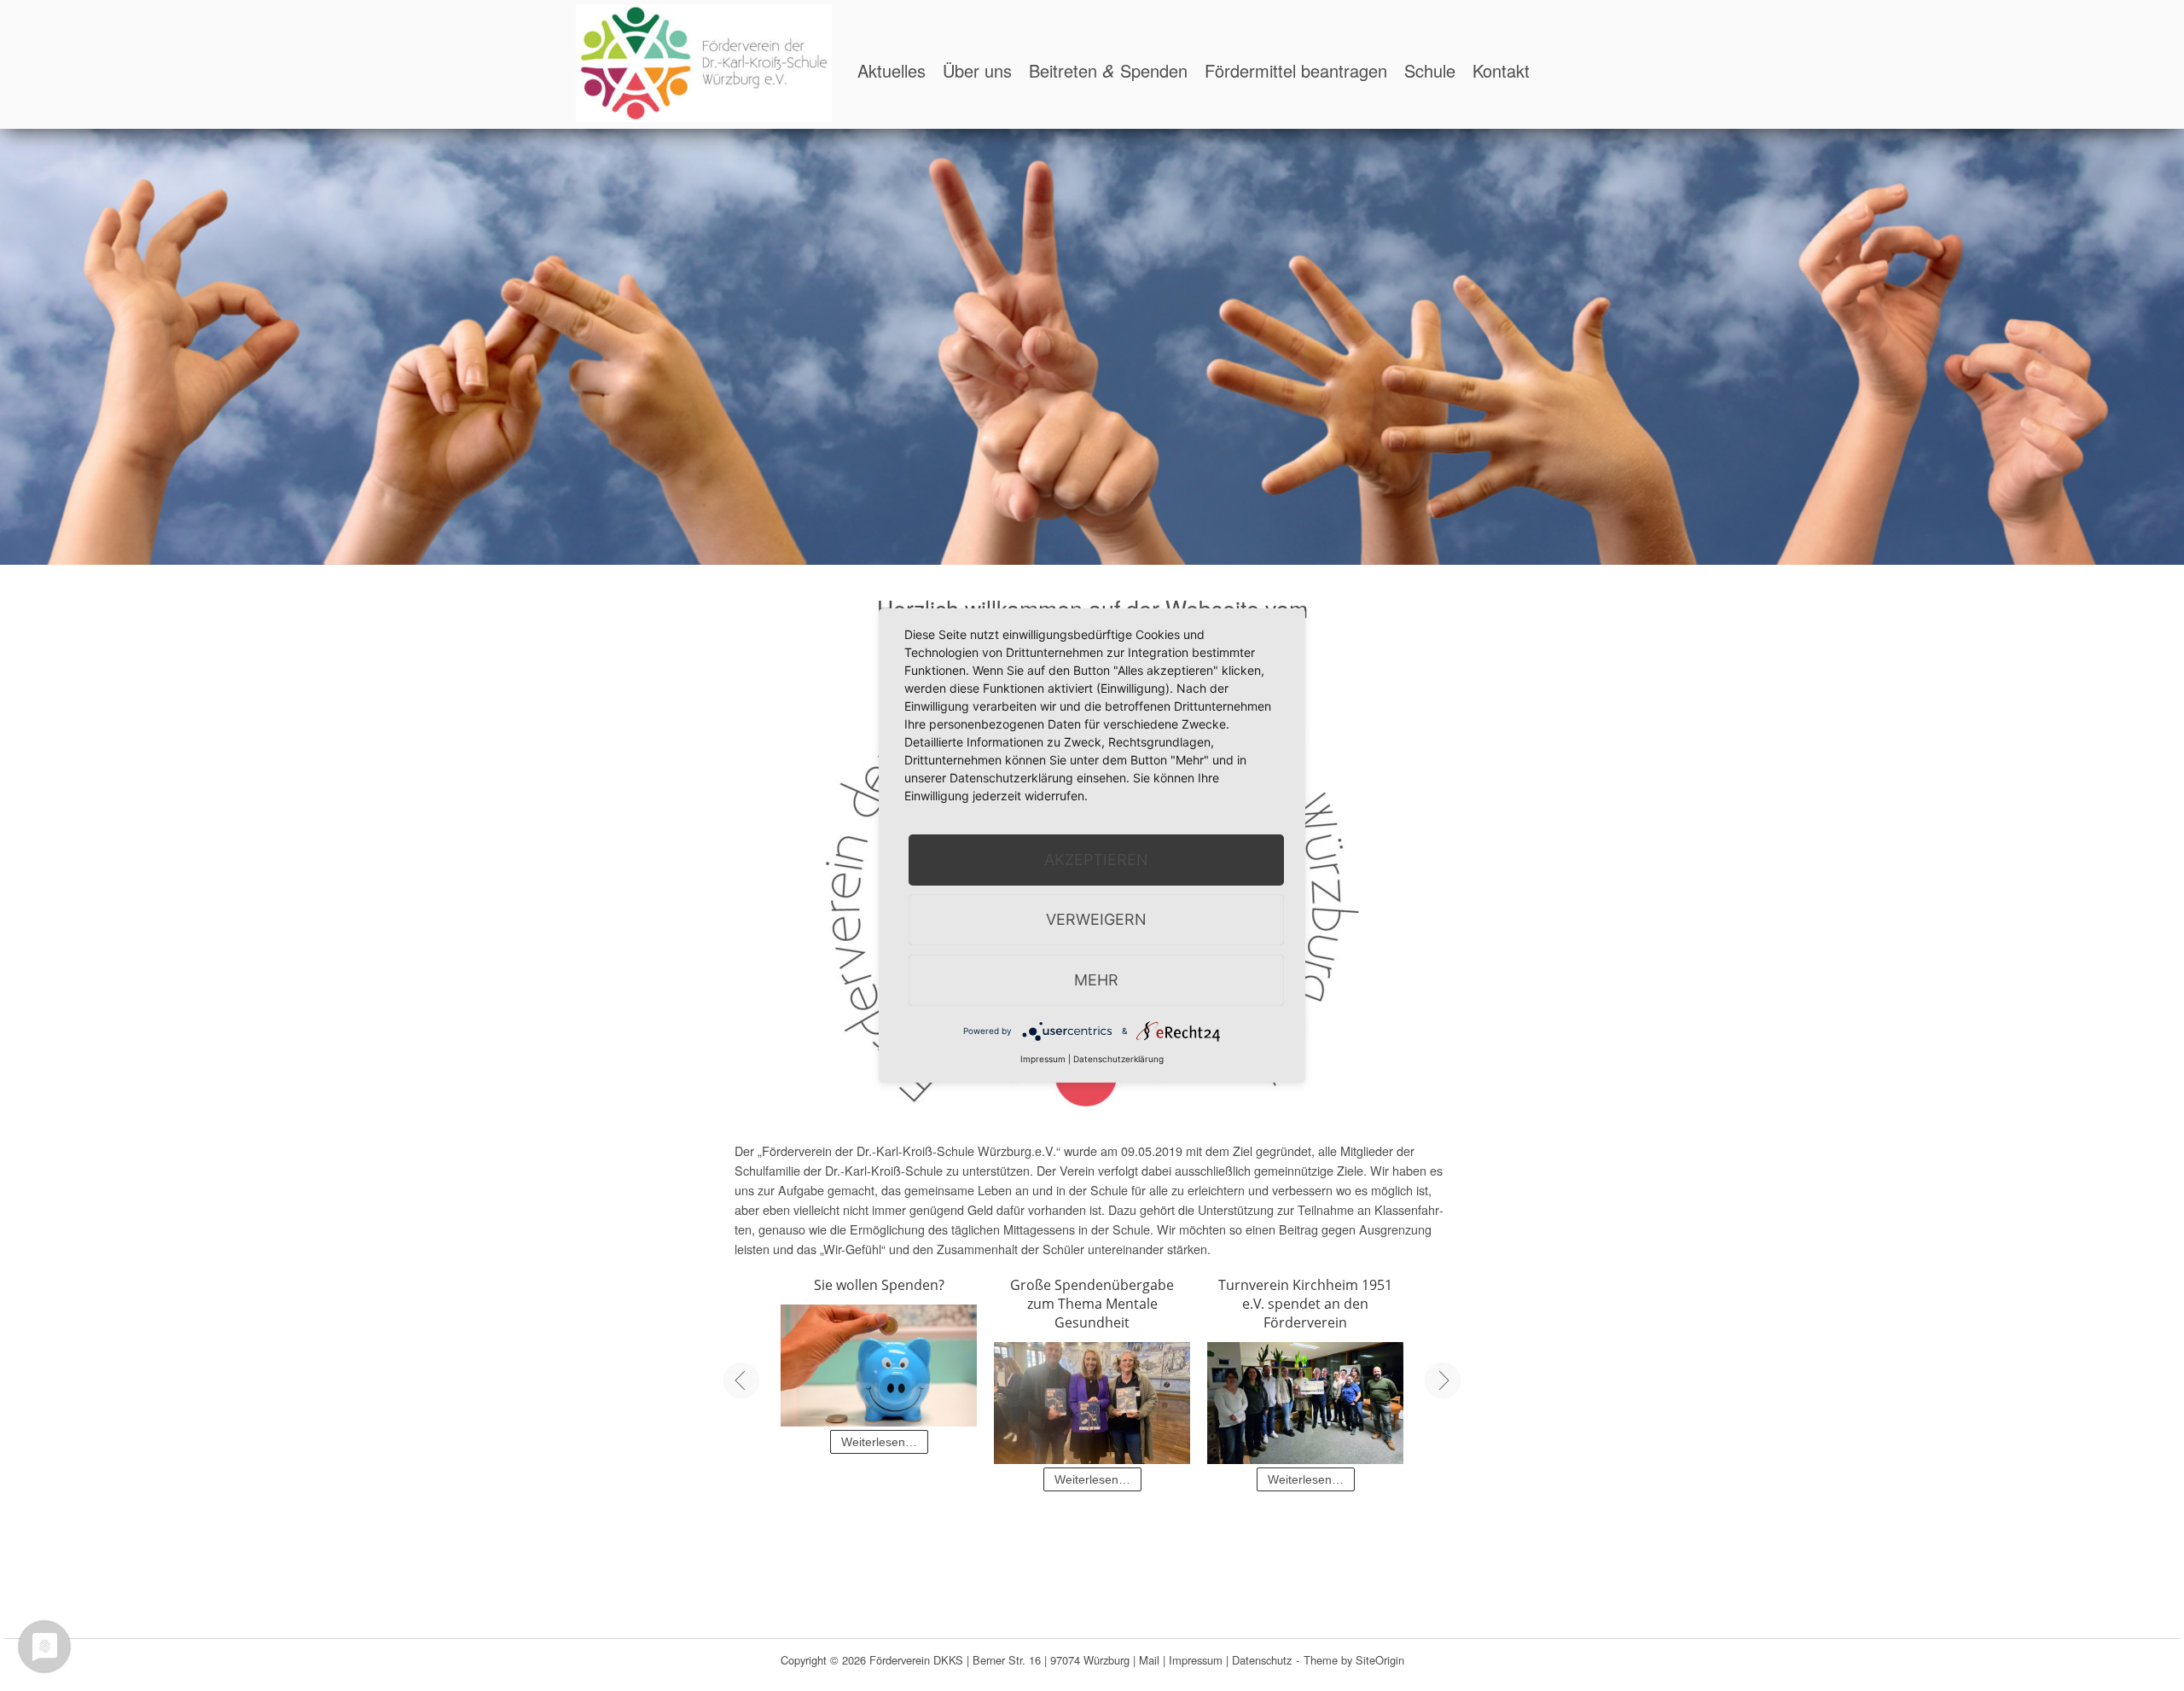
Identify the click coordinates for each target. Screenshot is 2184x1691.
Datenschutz (1262, 1660)
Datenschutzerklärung (1118, 1059)
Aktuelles (892, 70)
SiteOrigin (1380, 1660)
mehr (1096, 980)
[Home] (704, 61)
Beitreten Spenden (1108, 70)
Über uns (977, 70)
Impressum (1196, 1660)
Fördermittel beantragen (1296, 70)
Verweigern (1096, 919)
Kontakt (1501, 70)
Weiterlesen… (879, 1442)
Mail (1149, 1660)
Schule (1430, 70)
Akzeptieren (1096, 860)
